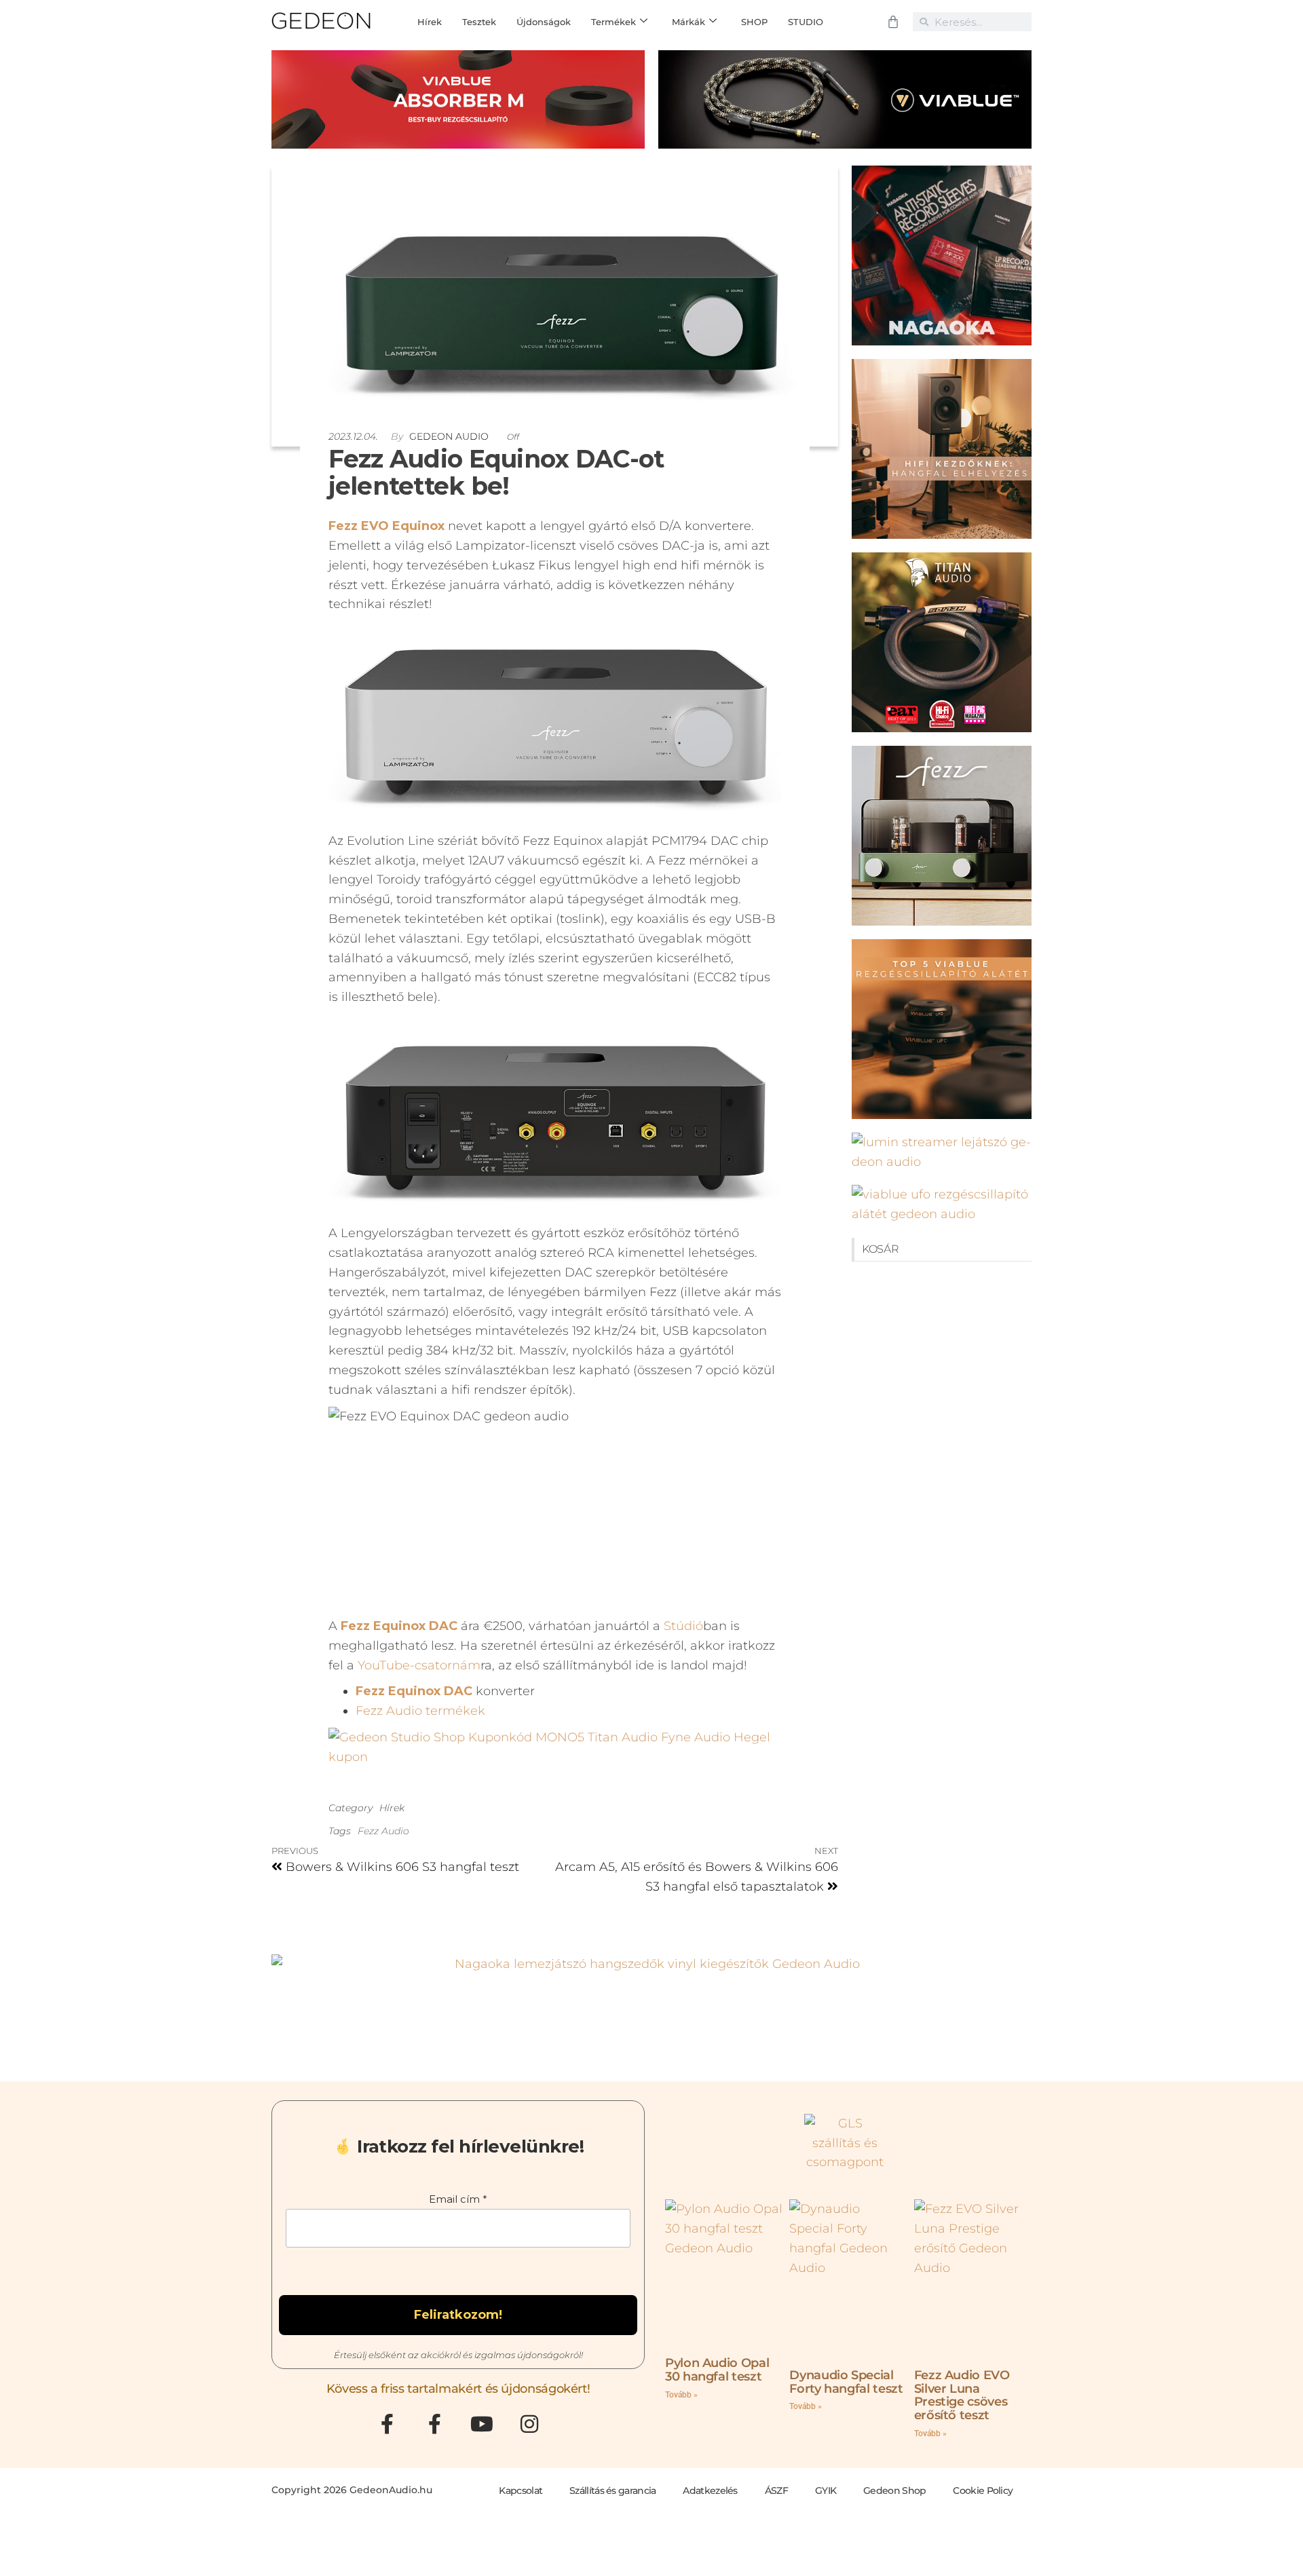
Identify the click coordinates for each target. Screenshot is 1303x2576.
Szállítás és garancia (612, 2490)
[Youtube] (482, 2424)
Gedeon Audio (450, 436)
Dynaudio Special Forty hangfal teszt (846, 2382)
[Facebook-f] (387, 2424)
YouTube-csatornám (419, 1665)
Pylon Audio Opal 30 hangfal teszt (717, 2370)
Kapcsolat (521, 2490)
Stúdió (683, 1626)
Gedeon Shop (894, 2490)
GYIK (826, 2490)
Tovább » (681, 2395)
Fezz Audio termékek (420, 1711)
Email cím (458, 2199)
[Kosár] (893, 22)
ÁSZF (776, 2490)
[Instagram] (529, 2424)
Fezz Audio (383, 1831)
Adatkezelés (710, 2490)
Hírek (392, 1808)
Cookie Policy (983, 2490)
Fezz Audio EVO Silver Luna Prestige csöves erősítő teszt (962, 2395)
